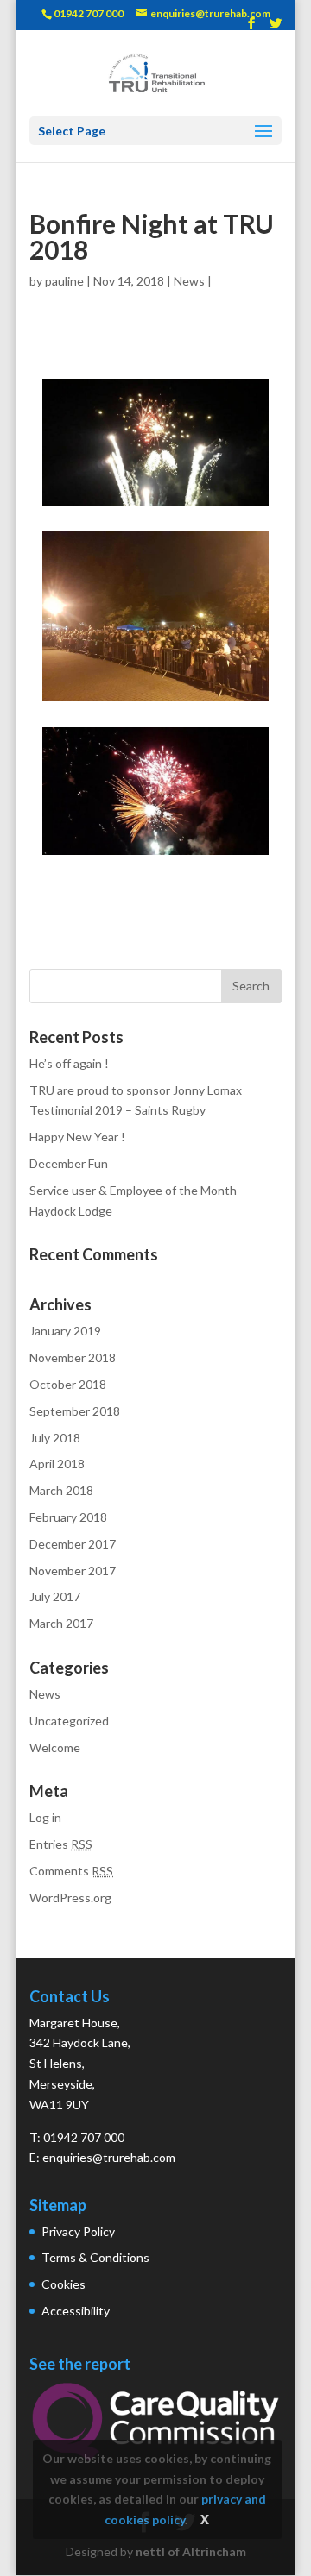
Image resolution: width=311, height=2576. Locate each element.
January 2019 (65, 1331)
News (189, 281)
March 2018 (61, 1490)
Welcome (55, 1747)
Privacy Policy (78, 2231)
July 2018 (55, 1438)
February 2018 (68, 1517)
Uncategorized (69, 1721)
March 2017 (61, 1623)
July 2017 (55, 1596)
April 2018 (57, 1464)
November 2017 (73, 1571)
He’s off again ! (69, 1063)
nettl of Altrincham (191, 2551)
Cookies (63, 2284)
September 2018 (75, 1411)
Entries (61, 1844)
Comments (71, 1871)
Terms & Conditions (95, 2257)
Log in (45, 1817)
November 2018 (73, 1357)
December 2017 (73, 1544)
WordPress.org (70, 1897)
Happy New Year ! (77, 1137)
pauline (64, 281)
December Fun (69, 1163)
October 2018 (68, 1384)
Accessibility (76, 2311)
